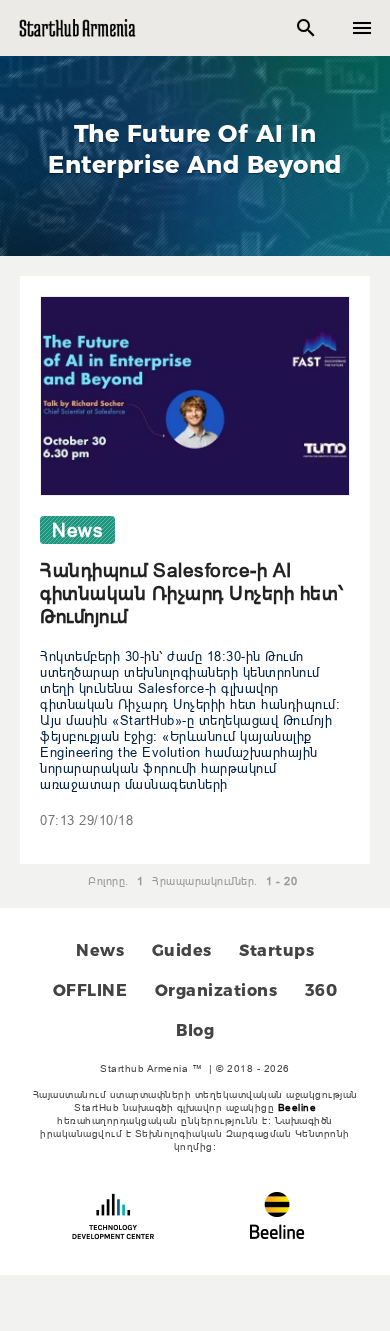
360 (321, 990)
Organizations (216, 990)
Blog (195, 1030)
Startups (276, 950)
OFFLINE (90, 990)
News (100, 950)
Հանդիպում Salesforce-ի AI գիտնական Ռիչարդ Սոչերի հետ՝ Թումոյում (192, 593)
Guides (182, 950)
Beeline (297, 1107)
